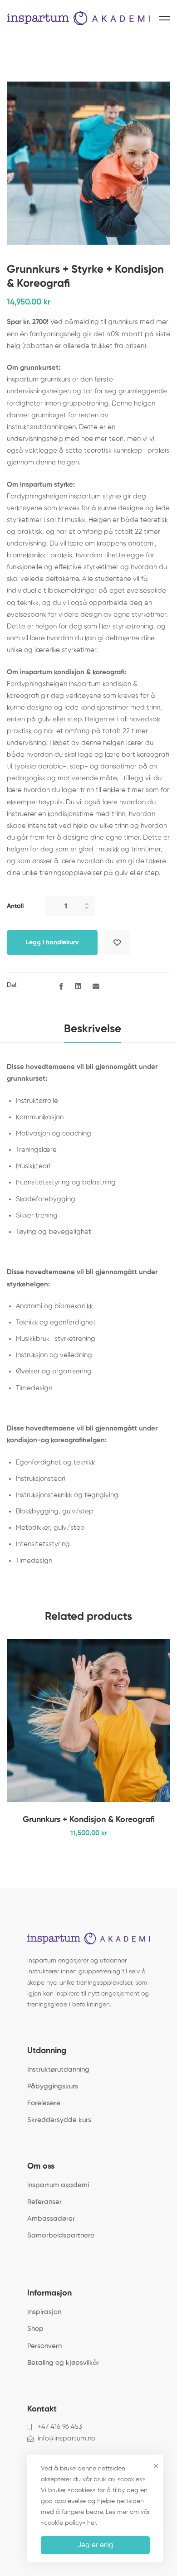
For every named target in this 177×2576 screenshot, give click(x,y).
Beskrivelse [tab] (93, 1029)
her (91, 2523)
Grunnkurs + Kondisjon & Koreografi (89, 1820)
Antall (15, 906)
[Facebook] (61, 987)
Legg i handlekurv (52, 942)
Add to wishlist (117, 942)
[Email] (96, 987)
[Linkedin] (78, 987)
